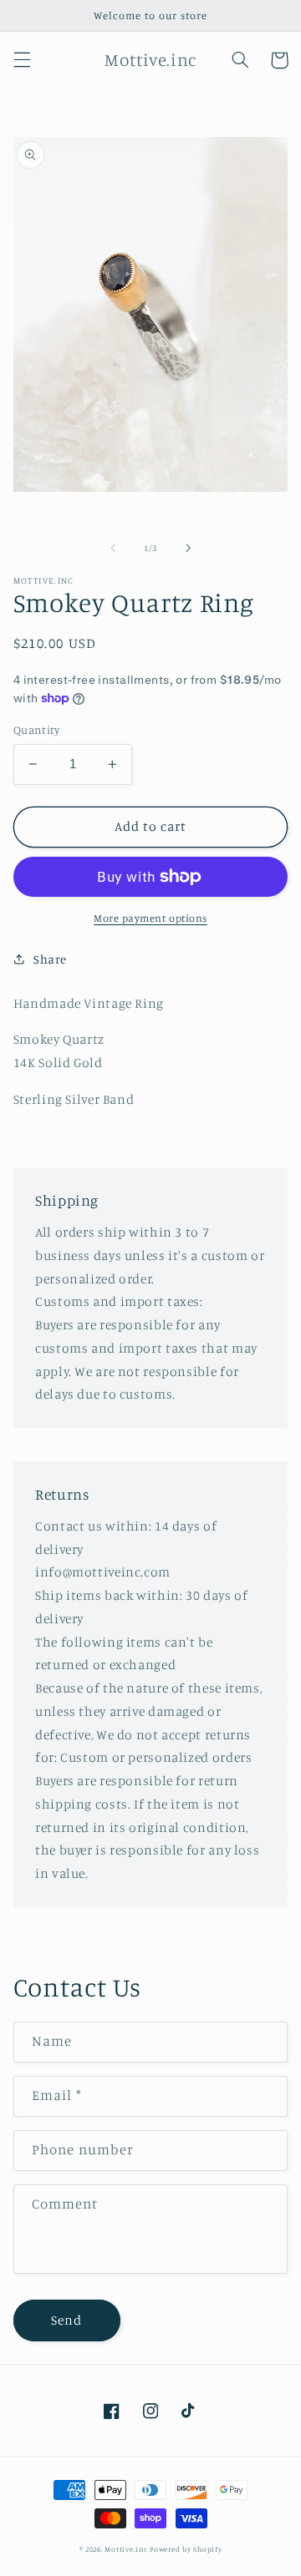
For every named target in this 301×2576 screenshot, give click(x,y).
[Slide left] (113, 548)
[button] (22, 60)
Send (66, 2320)
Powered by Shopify (186, 2549)
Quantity (36, 730)
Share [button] (50, 959)
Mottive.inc (126, 2549)
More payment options (150, 918)
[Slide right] (188, 548)
